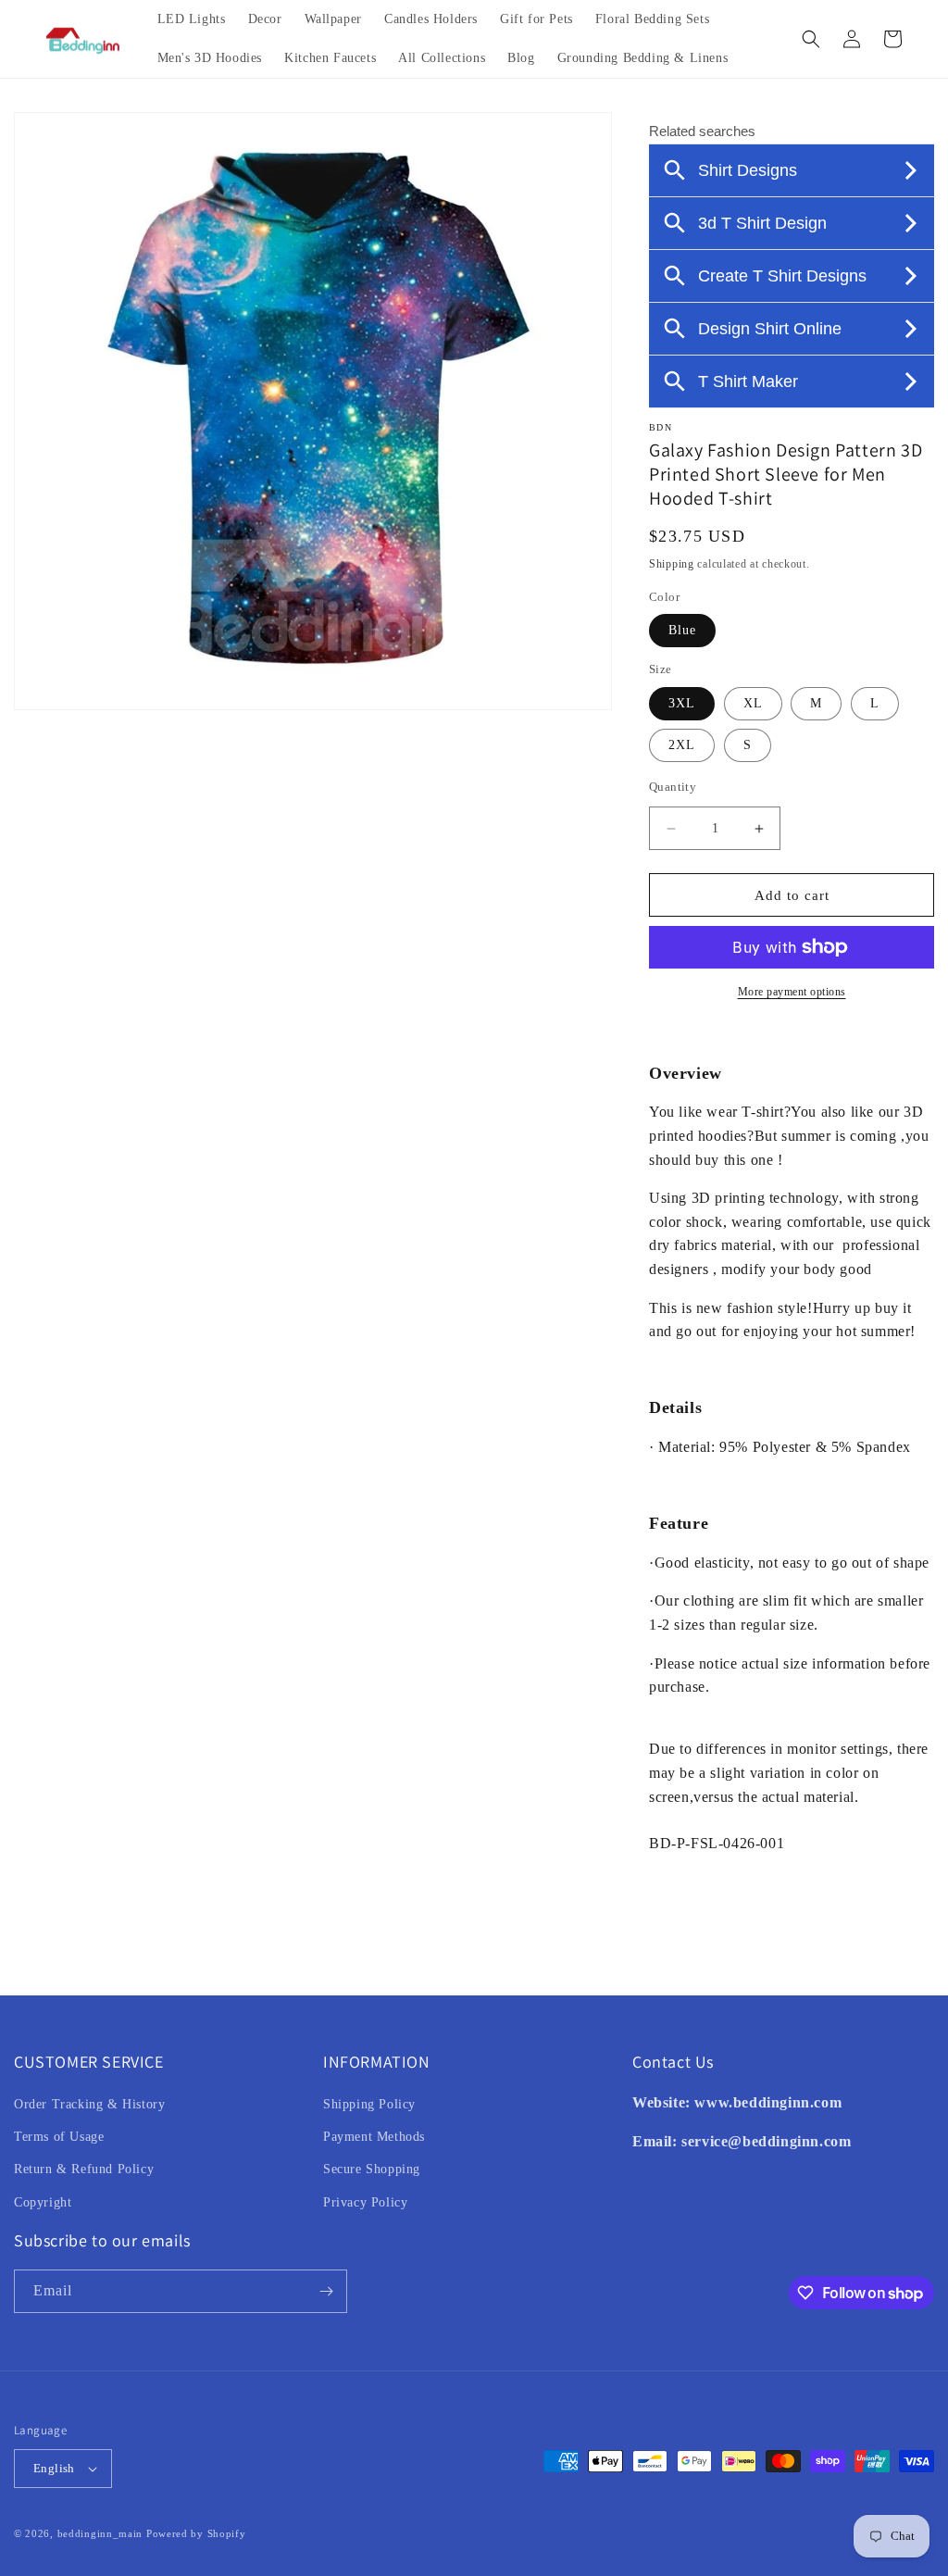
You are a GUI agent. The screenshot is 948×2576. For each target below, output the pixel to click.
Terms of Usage (59, 2137)
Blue (682, 630)
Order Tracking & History (89, 2104)
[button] (811, 39)
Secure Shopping (372, 2169)
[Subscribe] (326, 2291)
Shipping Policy (369, 2104)
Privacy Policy (365, 2202)
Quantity (673, 787)
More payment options (792, 992)
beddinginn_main (100, 2533)
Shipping (672, 564)
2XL (682, 745)
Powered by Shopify (196, 2533)
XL (753, 703)
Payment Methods (374, 2137)
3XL (682, 703)
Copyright (43, 2202)
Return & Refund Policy (84, 2169)
